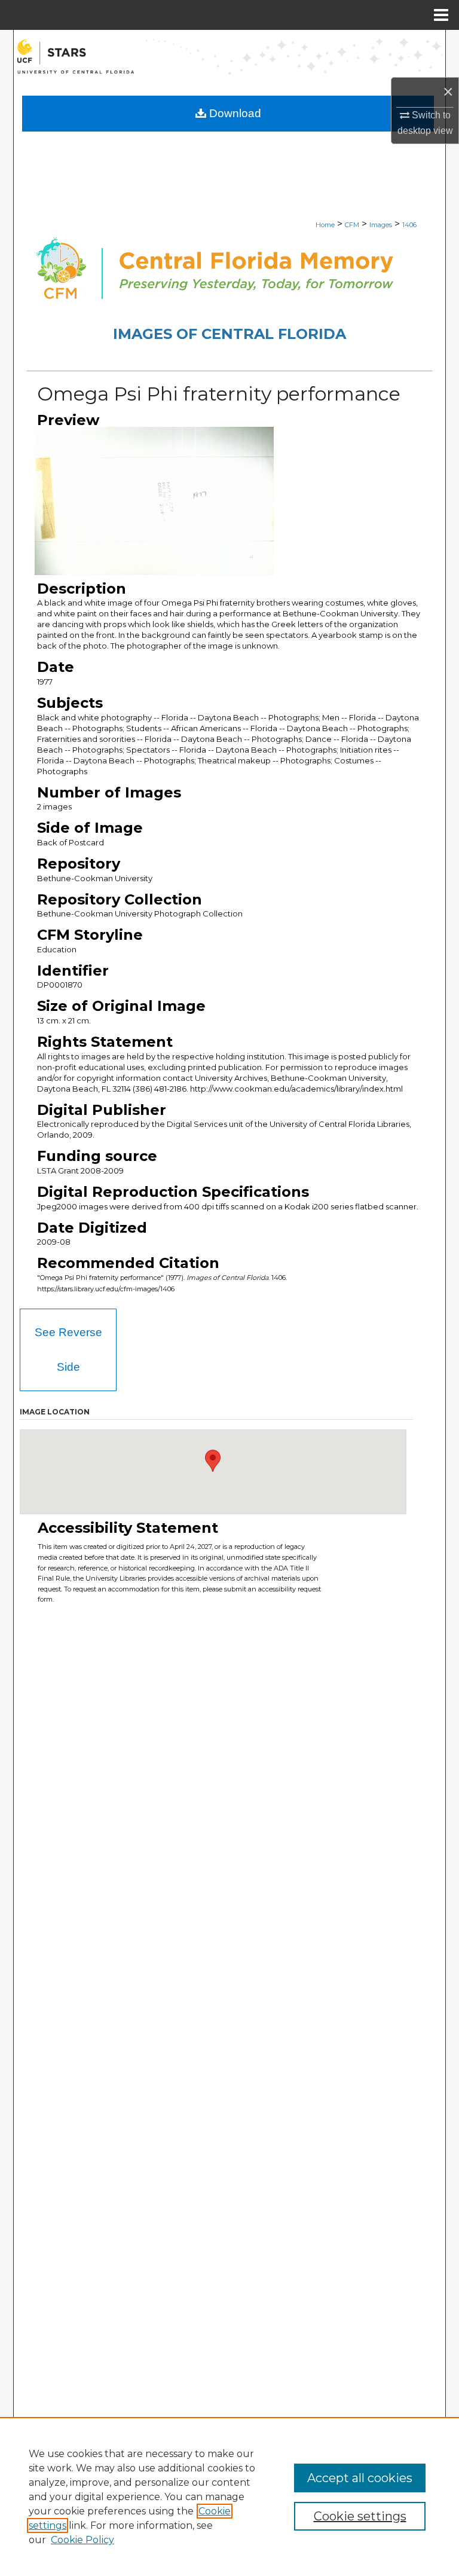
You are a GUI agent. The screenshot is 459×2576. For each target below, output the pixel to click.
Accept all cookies (360, 2478)
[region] (229, 2496)
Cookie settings (360, 2516)
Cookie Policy (82, 2540)
